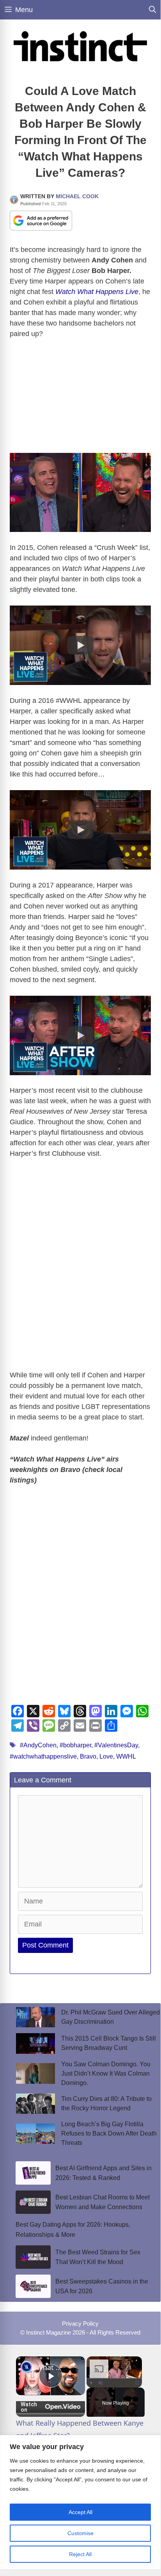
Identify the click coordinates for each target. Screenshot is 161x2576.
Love (106, 1756)
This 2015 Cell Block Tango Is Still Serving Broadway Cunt (109, 2043)
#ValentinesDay (116, 1745)
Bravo (88, 1756)
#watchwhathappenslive (43, 1756)
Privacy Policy (80, 2323)
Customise (80, 2533)
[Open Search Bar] (152, 10)
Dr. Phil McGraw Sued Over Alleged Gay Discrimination (111, 2017)
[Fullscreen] (137, 2383)
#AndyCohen (38, 1745)
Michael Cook (77, 196)
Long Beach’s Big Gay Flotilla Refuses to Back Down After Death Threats (109, 2133)
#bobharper (75, 1745)
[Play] (91, 2383)
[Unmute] (101, 2383)
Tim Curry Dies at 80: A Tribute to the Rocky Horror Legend (106, 2103)
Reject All (80, 2554)
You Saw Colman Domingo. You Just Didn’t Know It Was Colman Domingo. (106, 2073)
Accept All (80, 2512)
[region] (80, 2502)
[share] (73, 2365)
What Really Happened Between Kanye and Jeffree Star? (50, 2367)
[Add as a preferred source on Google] (41, 220)
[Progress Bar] (114, 2378)
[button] (80, 645)
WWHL (126, 1756)
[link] (27, 2367)
